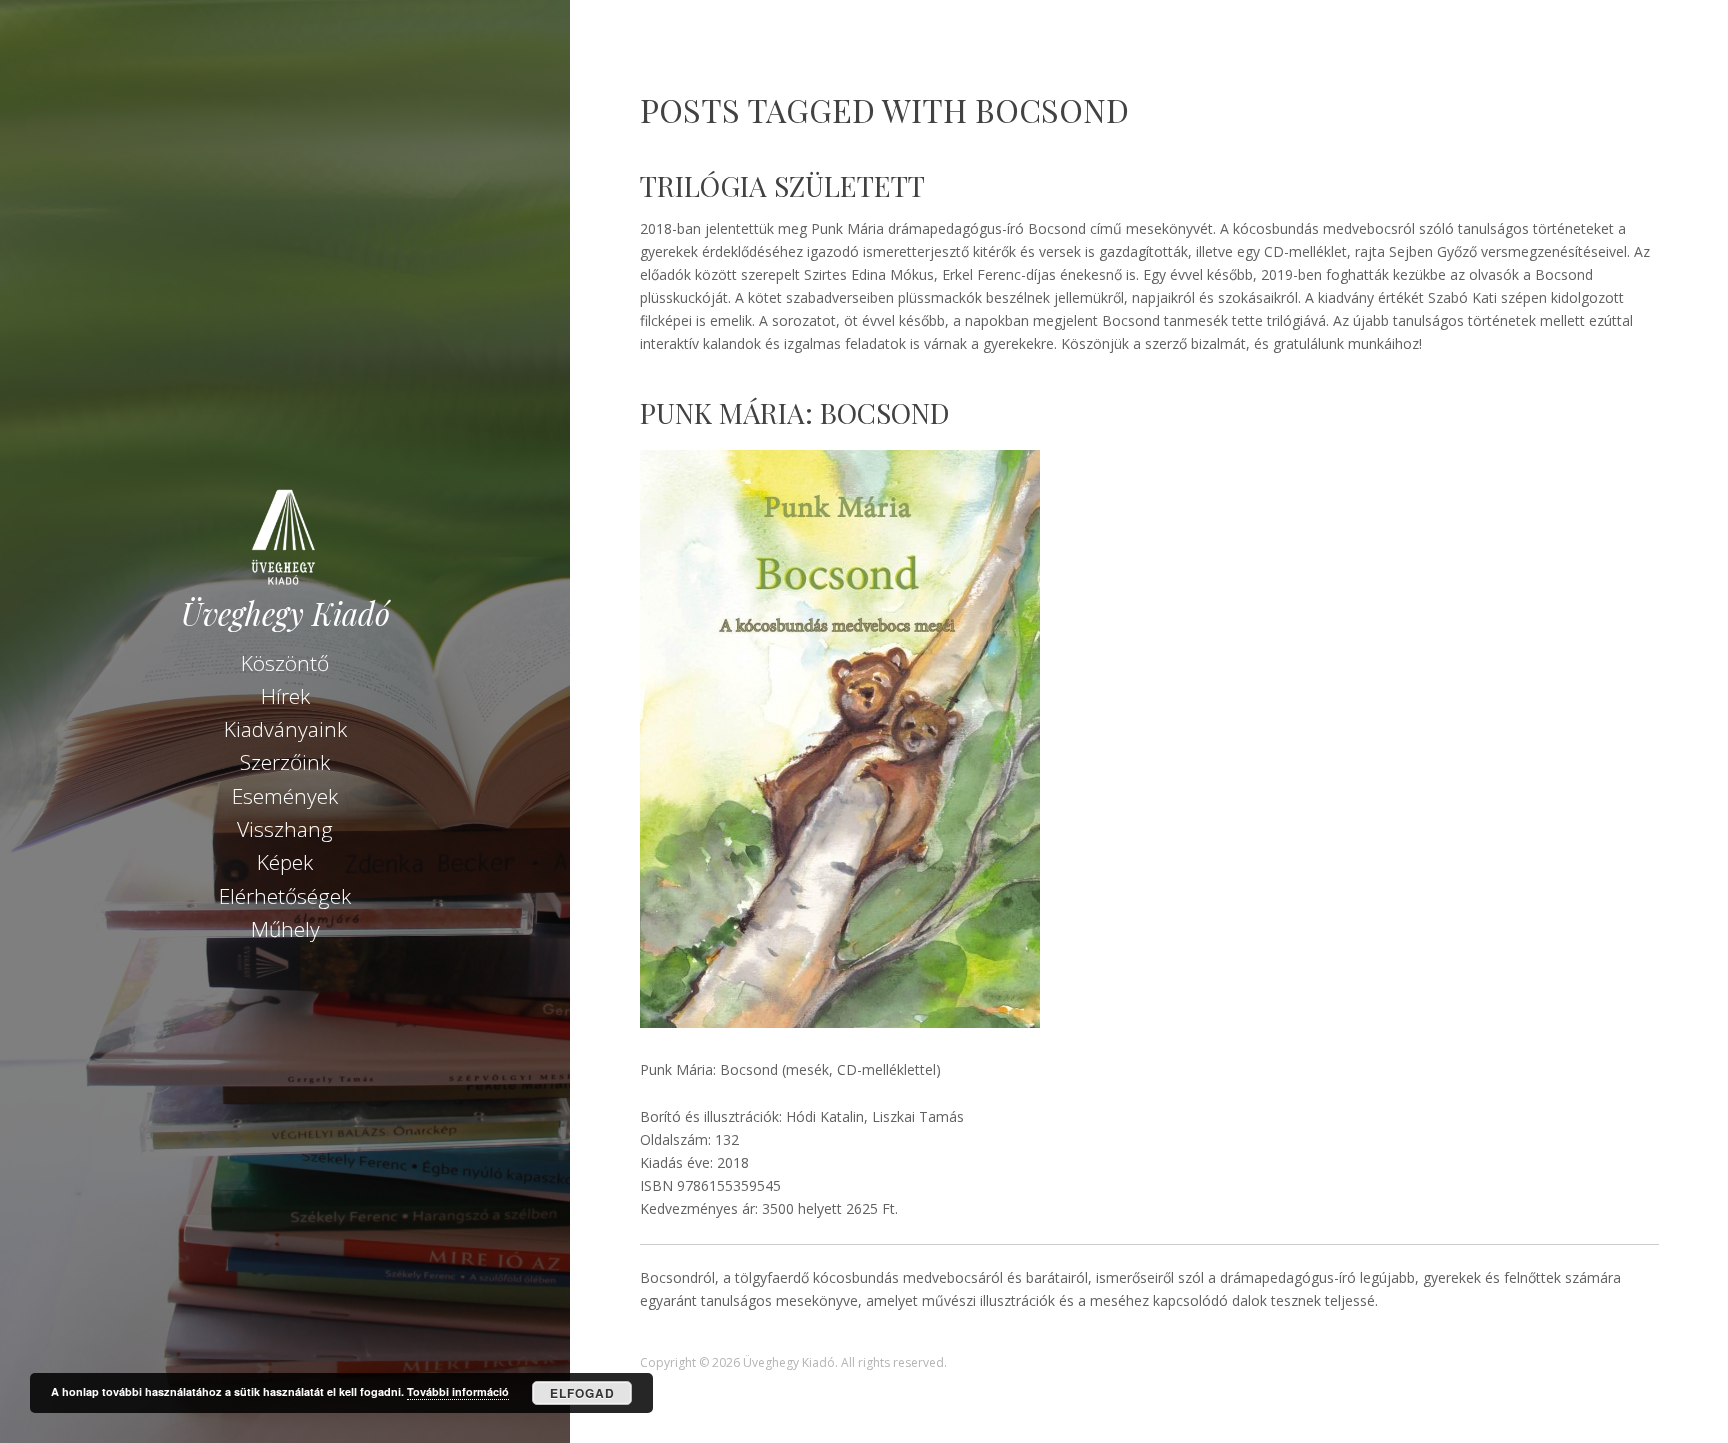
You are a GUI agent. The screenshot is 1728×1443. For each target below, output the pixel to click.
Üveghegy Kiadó (285, 613)
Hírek (285, 696)
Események (285, 796)
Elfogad (582, 1393)
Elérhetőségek (285, 896)
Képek (285, 862)
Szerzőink (285, 762)
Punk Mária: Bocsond (795, 412)
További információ (458, 1391)
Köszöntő (285, 663)
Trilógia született (782, 185)
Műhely (285, 929)
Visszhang (285, 829)
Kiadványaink (285, 729)
